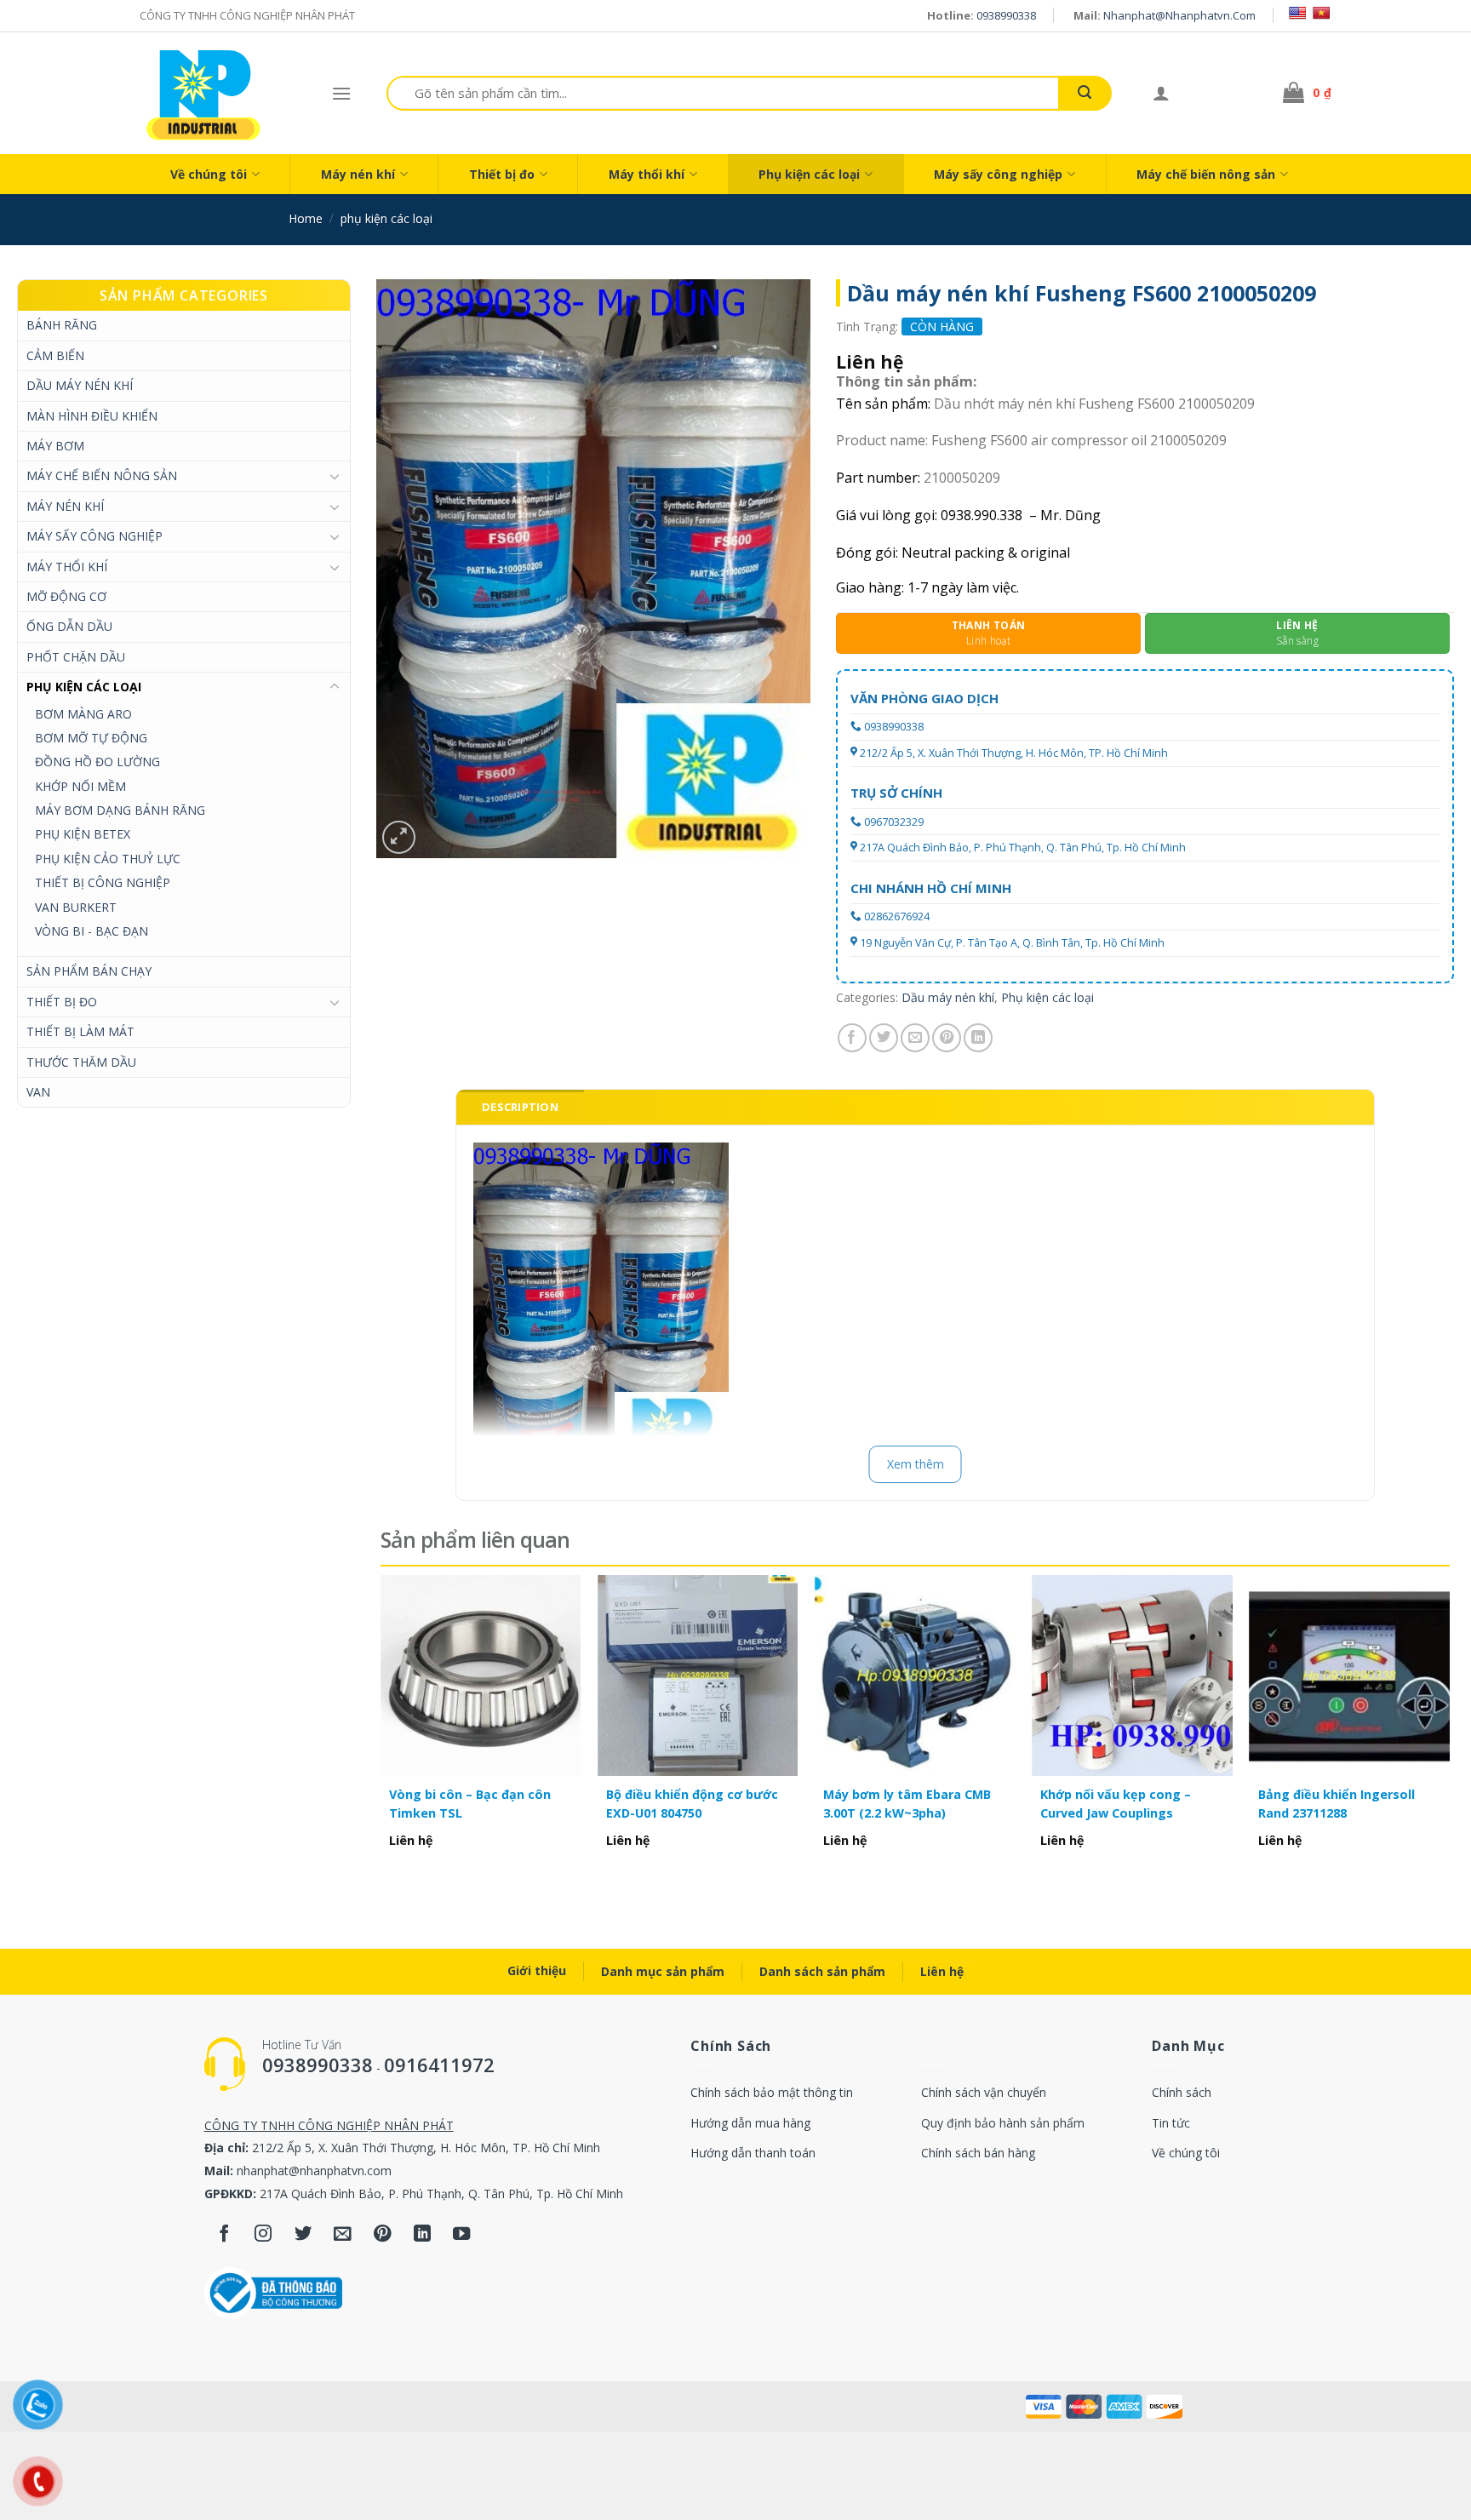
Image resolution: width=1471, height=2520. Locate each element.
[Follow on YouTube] (462, 2235)
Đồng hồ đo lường (97, 762)
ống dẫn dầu (69, 626)
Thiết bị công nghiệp (103, 882)
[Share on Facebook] (852, 1038)
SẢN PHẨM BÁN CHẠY (89, 971)
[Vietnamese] (1321, 13)
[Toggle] (335, 476)
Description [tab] (520, 1107)
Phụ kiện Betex (83, 834)
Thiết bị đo (502, 174)
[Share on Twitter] (884, 1038)
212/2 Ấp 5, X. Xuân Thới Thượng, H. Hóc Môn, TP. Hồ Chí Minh (1014, 753)
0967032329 (894, 822)
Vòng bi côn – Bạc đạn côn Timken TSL (470, 1804)
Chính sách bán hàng (978, 2153)
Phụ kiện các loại (809, 174)
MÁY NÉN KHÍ (65, 506)
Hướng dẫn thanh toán (753, 2153)
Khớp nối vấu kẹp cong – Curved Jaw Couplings (1116, 1804)
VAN (38, 1092)
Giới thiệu (537, 1970)
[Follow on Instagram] (263, 2235)
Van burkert (76, 907)
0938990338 (1006, 15)
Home (306, 218)
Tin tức (1171, 2123)
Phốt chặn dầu (76, 657)
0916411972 (439, 2065)
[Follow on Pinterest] (383, 2235)
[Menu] (341, 93)
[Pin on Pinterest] (947, 1038)
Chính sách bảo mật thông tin (772, 2092)
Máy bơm (55, 446)
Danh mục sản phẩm (663, 1971)
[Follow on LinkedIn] (422, 2235)
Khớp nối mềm (80, 786)
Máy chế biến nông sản (1206, 174)
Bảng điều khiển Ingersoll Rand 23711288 (1336, 1804)
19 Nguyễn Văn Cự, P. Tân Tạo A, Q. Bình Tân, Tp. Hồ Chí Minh (1012, 943)
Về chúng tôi (209, 174)
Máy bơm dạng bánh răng (120, 810)
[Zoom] (399, 837)
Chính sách (1182, 2092)
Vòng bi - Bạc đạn (92, 931)
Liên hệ (942, 1971)
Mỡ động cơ (66, 596)
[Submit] (1085, 93)
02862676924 (897, 916)
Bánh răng (62, 325)
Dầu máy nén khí (80, 385)
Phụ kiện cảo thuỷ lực (108, 859)
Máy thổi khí (647, 174)
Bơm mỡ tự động (91, 738)
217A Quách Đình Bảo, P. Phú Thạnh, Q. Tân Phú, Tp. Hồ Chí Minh (1023, 848)
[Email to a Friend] (915, 1038)
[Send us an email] (343, 2235)
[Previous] (381, 1730)
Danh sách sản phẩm (822, 1971)
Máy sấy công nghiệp (998, 174)
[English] (1297, 13)
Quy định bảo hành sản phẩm (1003, 2123)
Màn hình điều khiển (92, 416)
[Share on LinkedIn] (978, 1038)
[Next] (1449, 1730)
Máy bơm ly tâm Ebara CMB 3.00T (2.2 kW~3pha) (907, 1804)
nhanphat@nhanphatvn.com (1179, 15)
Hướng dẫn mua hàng (750, 2123)
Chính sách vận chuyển (984, 2092)
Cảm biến (55, 355)
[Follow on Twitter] (303, 2235)
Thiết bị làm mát (80, 1031)
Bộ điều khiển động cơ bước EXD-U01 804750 (692, 1804)
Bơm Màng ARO (83, 714)
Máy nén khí (358, 174)
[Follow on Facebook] (224, 2235)
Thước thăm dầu (81, 1062)
